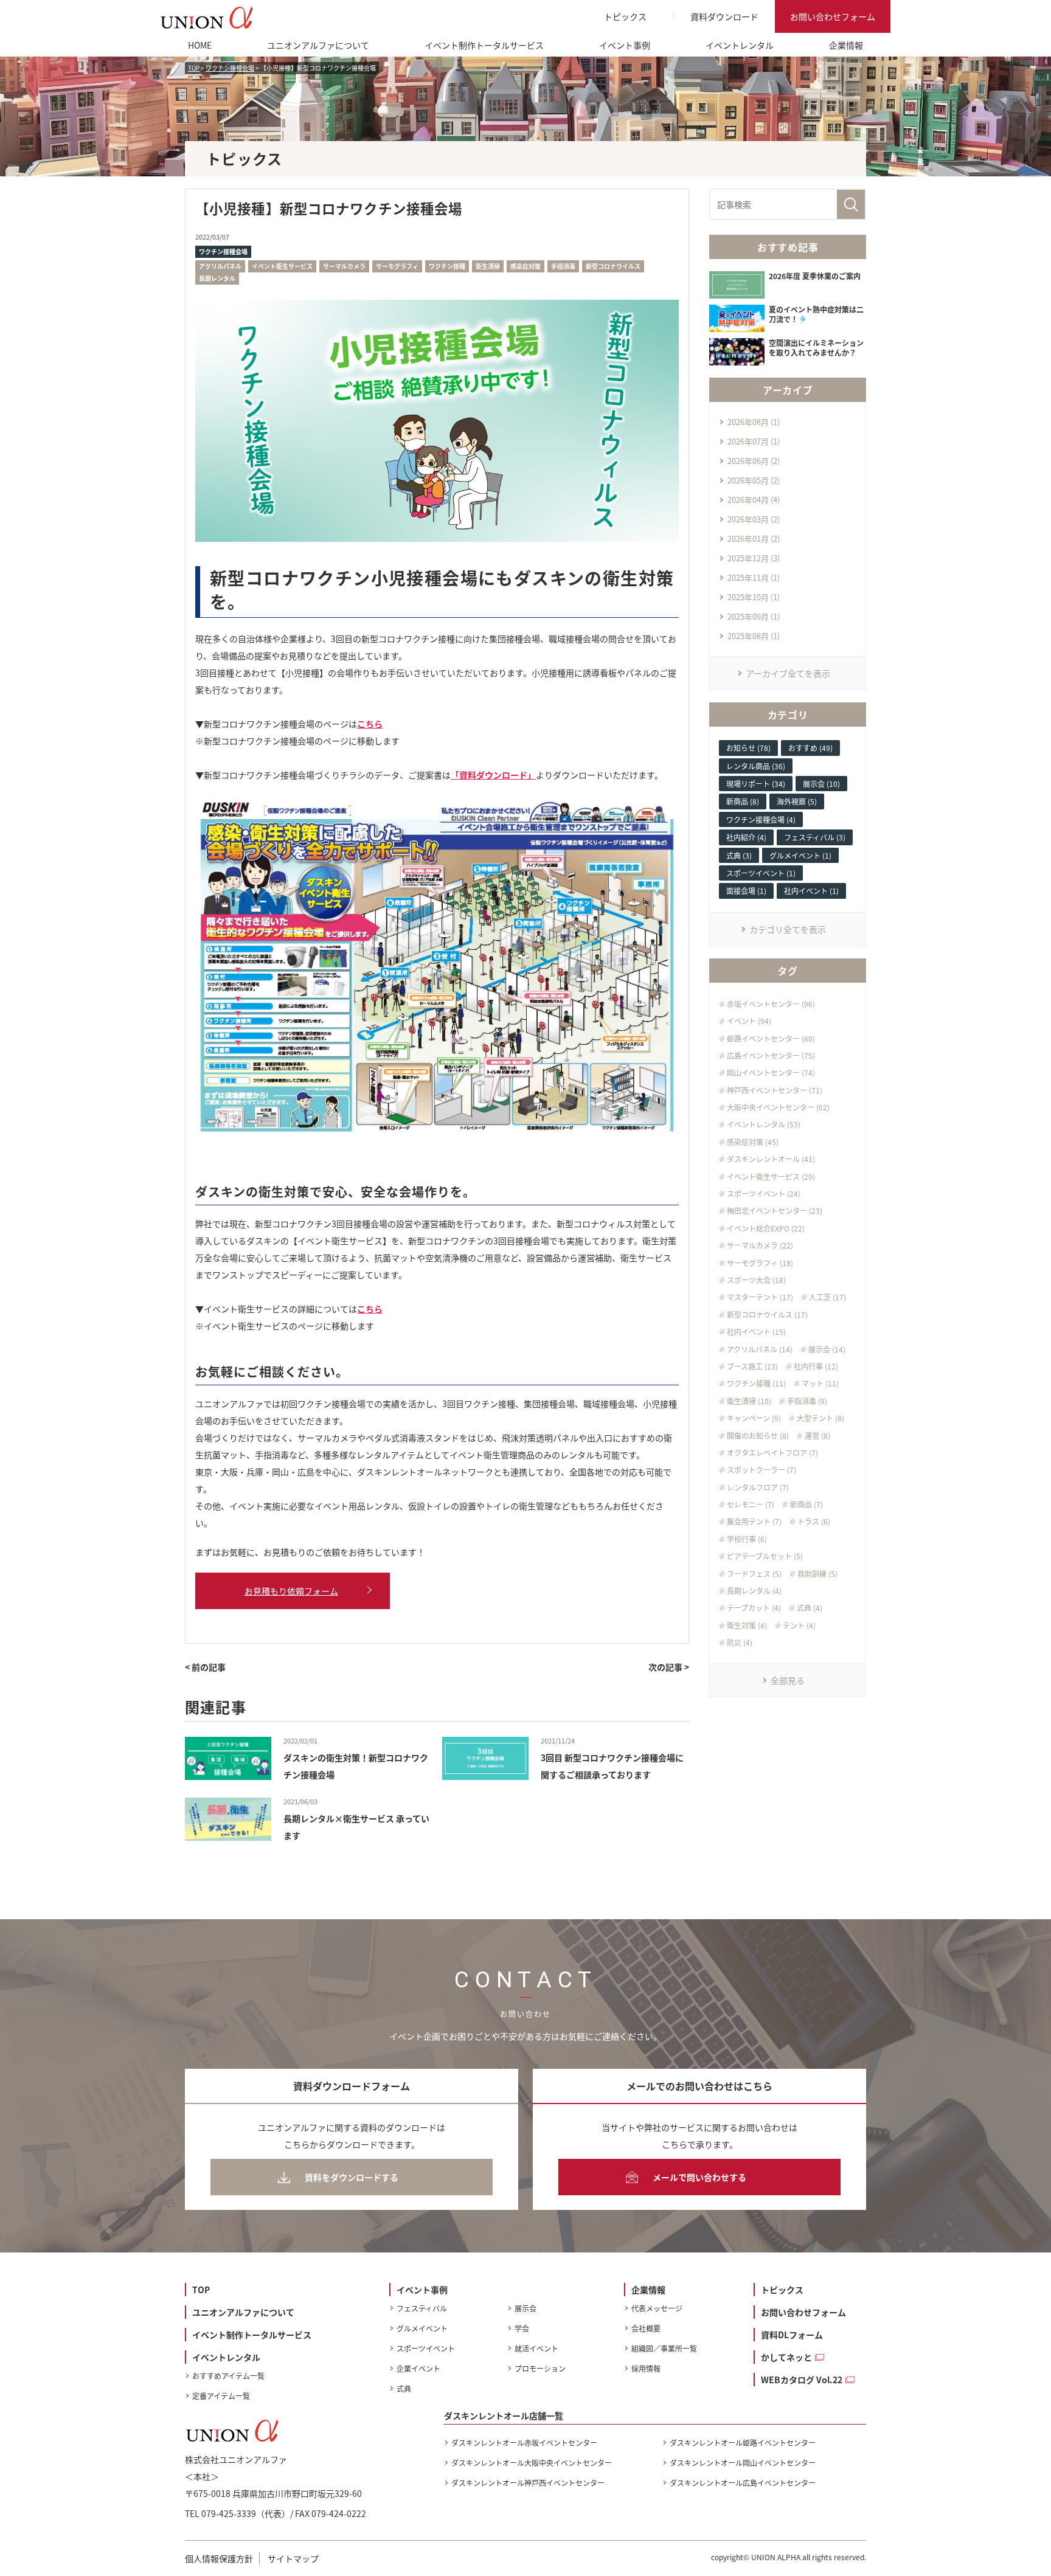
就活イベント (536, 2348)
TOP (201, 2290)
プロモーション (540, 2368)
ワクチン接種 (447, 266)
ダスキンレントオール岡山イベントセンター (743, 2463)
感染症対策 (525, 266)
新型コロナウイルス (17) (767, 1315)
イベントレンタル (740, 45)
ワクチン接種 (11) (756, 1383)
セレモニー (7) (751, 1504)
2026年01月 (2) (754, 538)
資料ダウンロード (724, 16)
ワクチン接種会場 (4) (761, 819)
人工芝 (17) (827, 1297)
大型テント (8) (820, 1418)
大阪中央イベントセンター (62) (778, 1107)
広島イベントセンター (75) (771, 1056)
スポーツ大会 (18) (756, 1280)
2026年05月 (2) (754, 480)
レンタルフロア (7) (758, 1487)
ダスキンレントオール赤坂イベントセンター (524, 2443)
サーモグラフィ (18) (760, 1263)
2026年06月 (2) (754, 461)
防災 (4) (740, 1643)
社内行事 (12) (816, 1366)
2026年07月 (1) (754, 441)
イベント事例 (625, 45)
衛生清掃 (488, 266)
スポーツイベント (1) (761, 873)
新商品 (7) (806, 1504)
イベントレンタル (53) (764, 1124)
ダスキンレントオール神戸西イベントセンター (528, 2483)
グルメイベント (422, 2328)
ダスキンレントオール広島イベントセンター (743, 2483)
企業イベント (418, 2368)
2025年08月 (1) (754, 636)
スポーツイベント (426, 2348)
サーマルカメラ (344, 266)
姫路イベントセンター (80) (771, 1039)
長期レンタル (217, 278)
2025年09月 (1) (754, 616)
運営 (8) (817, 1436)
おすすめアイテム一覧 (228, 2376)
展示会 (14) (827, 1349)
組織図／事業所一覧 (664, 2348)
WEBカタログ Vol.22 (802, 2380)
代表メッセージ (657, 2308)
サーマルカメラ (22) (760, 1245)
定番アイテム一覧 (221, 2396)
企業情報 (846, 45)
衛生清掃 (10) (749, 1401)
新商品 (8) (743, 801)
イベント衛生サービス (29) (771, 1177)
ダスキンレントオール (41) (771, 1159)
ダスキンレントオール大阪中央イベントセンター (532, 2463)
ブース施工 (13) (752, 1366)
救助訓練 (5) (817, 1574)
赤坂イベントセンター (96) (771, 1004)
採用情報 (646, 2368)
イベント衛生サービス (282, 266)
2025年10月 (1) (754, 597)
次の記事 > (669, 1667)
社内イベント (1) (811, 891)
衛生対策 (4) (747, 1626)
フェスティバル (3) (815, 837)
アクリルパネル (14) (760, 1349)
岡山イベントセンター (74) (771, 1073)
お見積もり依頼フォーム (291, 1591)
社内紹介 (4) (746, 837)
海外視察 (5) (797, 801)
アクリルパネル (220, 266)
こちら (370, 724)
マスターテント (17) (760, 1297)
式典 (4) (810, 1608)
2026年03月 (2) (754, 519)
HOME (200, 45)
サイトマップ (293, 2558)
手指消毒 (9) (807, 1401)
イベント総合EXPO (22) (766, 1228)
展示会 (525, 2308)
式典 (404, 2388)
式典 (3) (739, 855)
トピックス (625, 16)
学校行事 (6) (747, 1539)
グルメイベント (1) (800, 855)
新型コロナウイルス (613, 266)
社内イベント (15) (756, 1332)
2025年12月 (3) (754, 558)
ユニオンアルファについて (318, 45)
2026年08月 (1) (754, 422)
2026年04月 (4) (754, 500)
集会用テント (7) (754, 1522)
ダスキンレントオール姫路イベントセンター (743, 2443)
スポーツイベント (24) (764, 1194)
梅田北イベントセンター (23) (775, 1211)
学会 (522, 2328)
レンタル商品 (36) (756, 766)
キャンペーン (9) (754, 1418)
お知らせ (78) (748, 748)
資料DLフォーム (792, 2335)
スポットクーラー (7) (761, 1470)
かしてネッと (786, 2357)
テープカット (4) (754, 1608)
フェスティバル (422, 2308)
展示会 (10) (821, 784)
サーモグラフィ (397, 266)
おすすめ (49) (810, 748)
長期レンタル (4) (754, 1591)
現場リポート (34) (756, 784)
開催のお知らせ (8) (758, 1436)
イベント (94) (749, 1021)
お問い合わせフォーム (833, 16)
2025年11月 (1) (754, 577)
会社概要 (646, 2328)
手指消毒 (563, 266)
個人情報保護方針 (219, 2558)
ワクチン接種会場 (223, 251)
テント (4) (799, 1626)
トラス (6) (814, 1522)
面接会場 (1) (746, 891)
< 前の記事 (205, 1667)
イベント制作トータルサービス (484, 45)
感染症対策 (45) (753, 1142)
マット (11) (820, 1383)
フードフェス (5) (754, 1574)
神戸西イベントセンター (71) (775, 1090)
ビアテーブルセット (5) (765, 1556)
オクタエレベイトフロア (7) (772, 1453)
